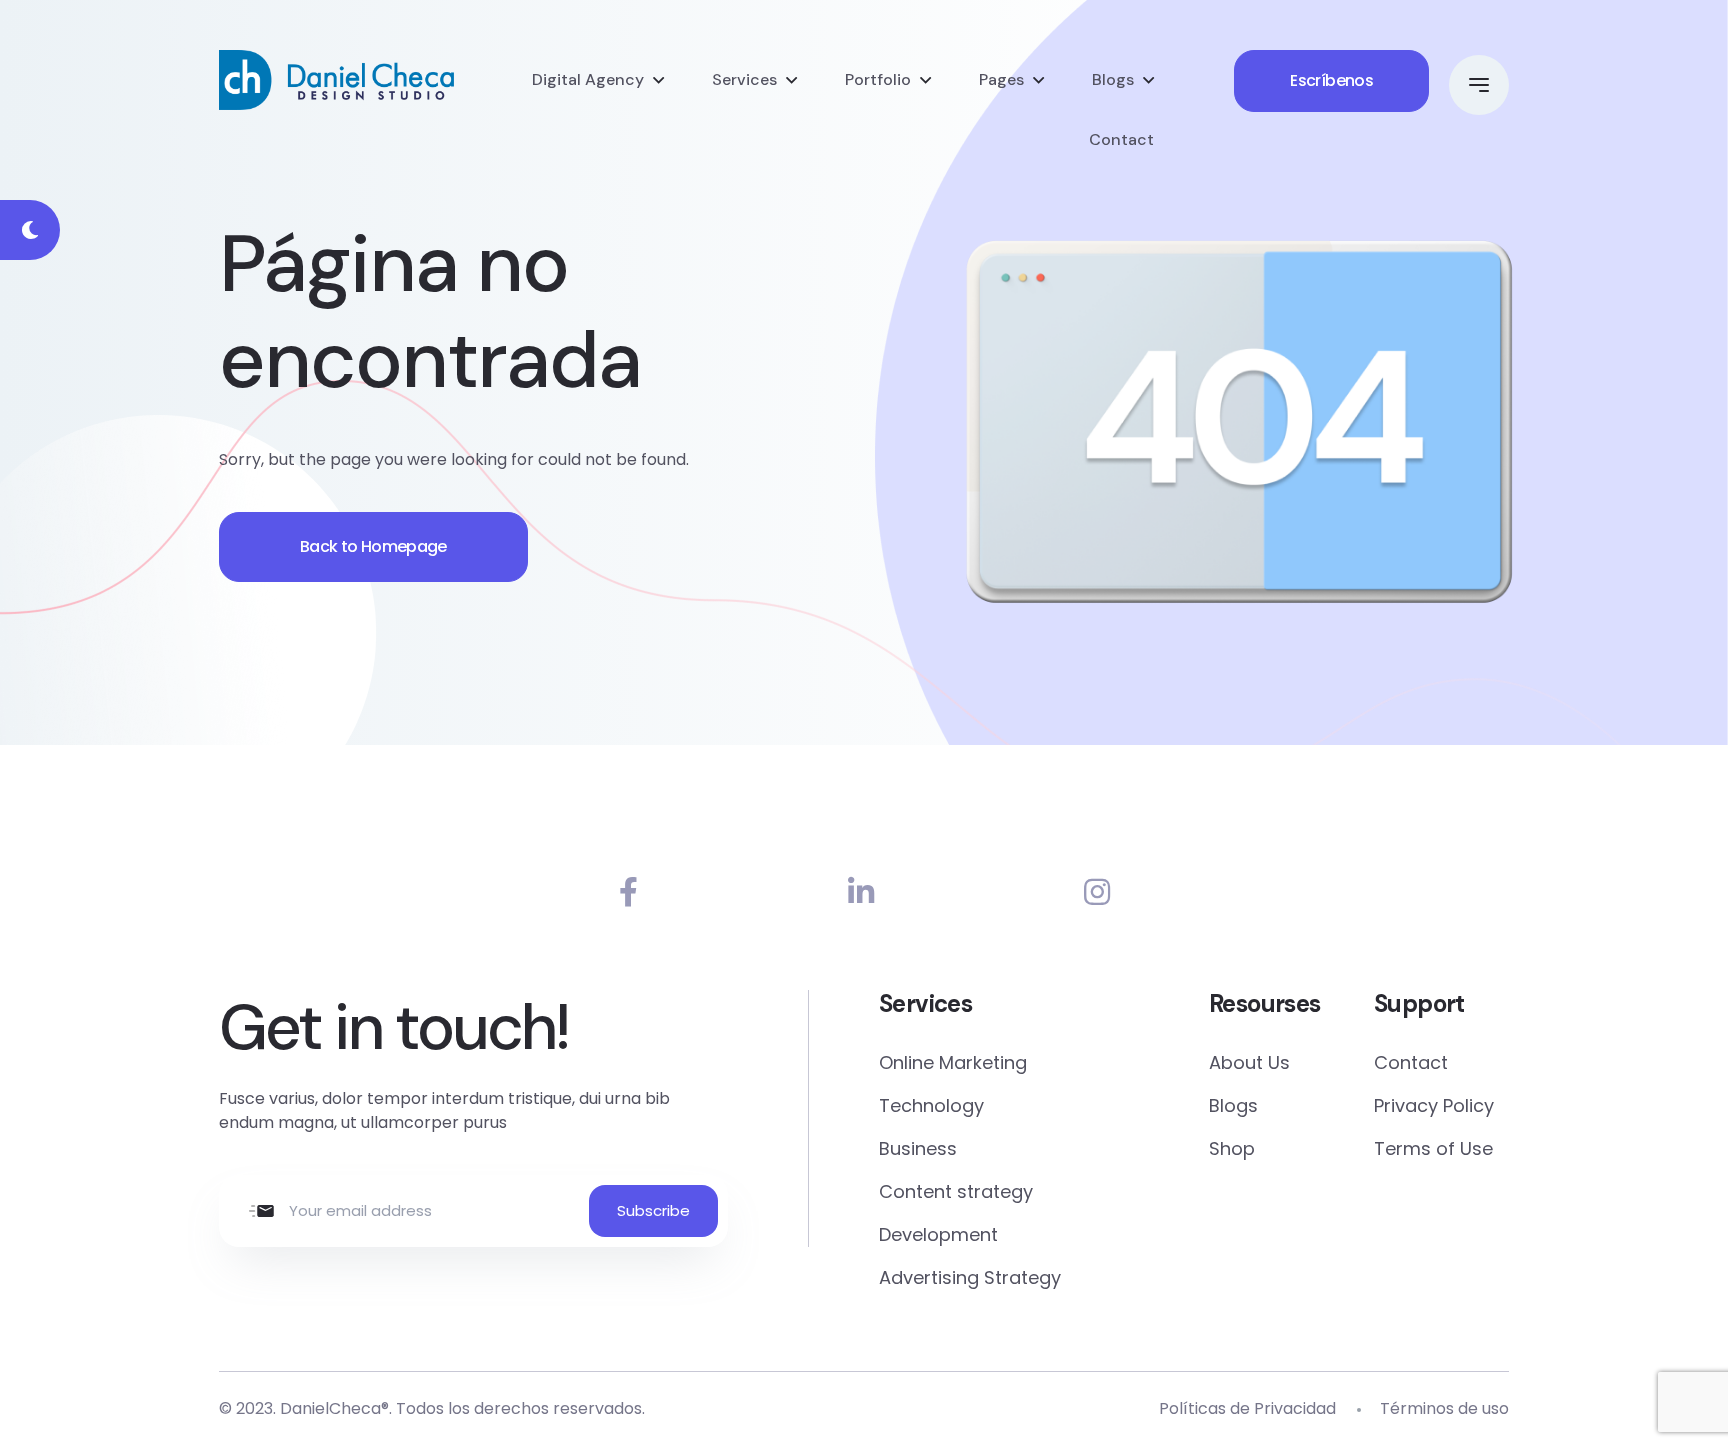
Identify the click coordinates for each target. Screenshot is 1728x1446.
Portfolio (878, 79)
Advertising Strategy (970, 1277)
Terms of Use (1433, 1148)
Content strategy (956, 1191)
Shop (1232, 1148)
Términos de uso (1444, 1408)
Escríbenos (1331, 80)
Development (938, 1234)
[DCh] (336, 80)
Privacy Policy (1434, 1105)
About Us (1249, 1062)
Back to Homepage (373, 546)
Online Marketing (953, 1062)
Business (918, 1148)
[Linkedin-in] (861, 892)
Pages (1001, 79)
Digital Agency (588, 79)
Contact (1121, 139)
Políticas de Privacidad (1247, 1408)
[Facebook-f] (628, 892)
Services (744, 79)
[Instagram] (1097, 892)
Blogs (1113, 79)
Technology (931, 1105)
